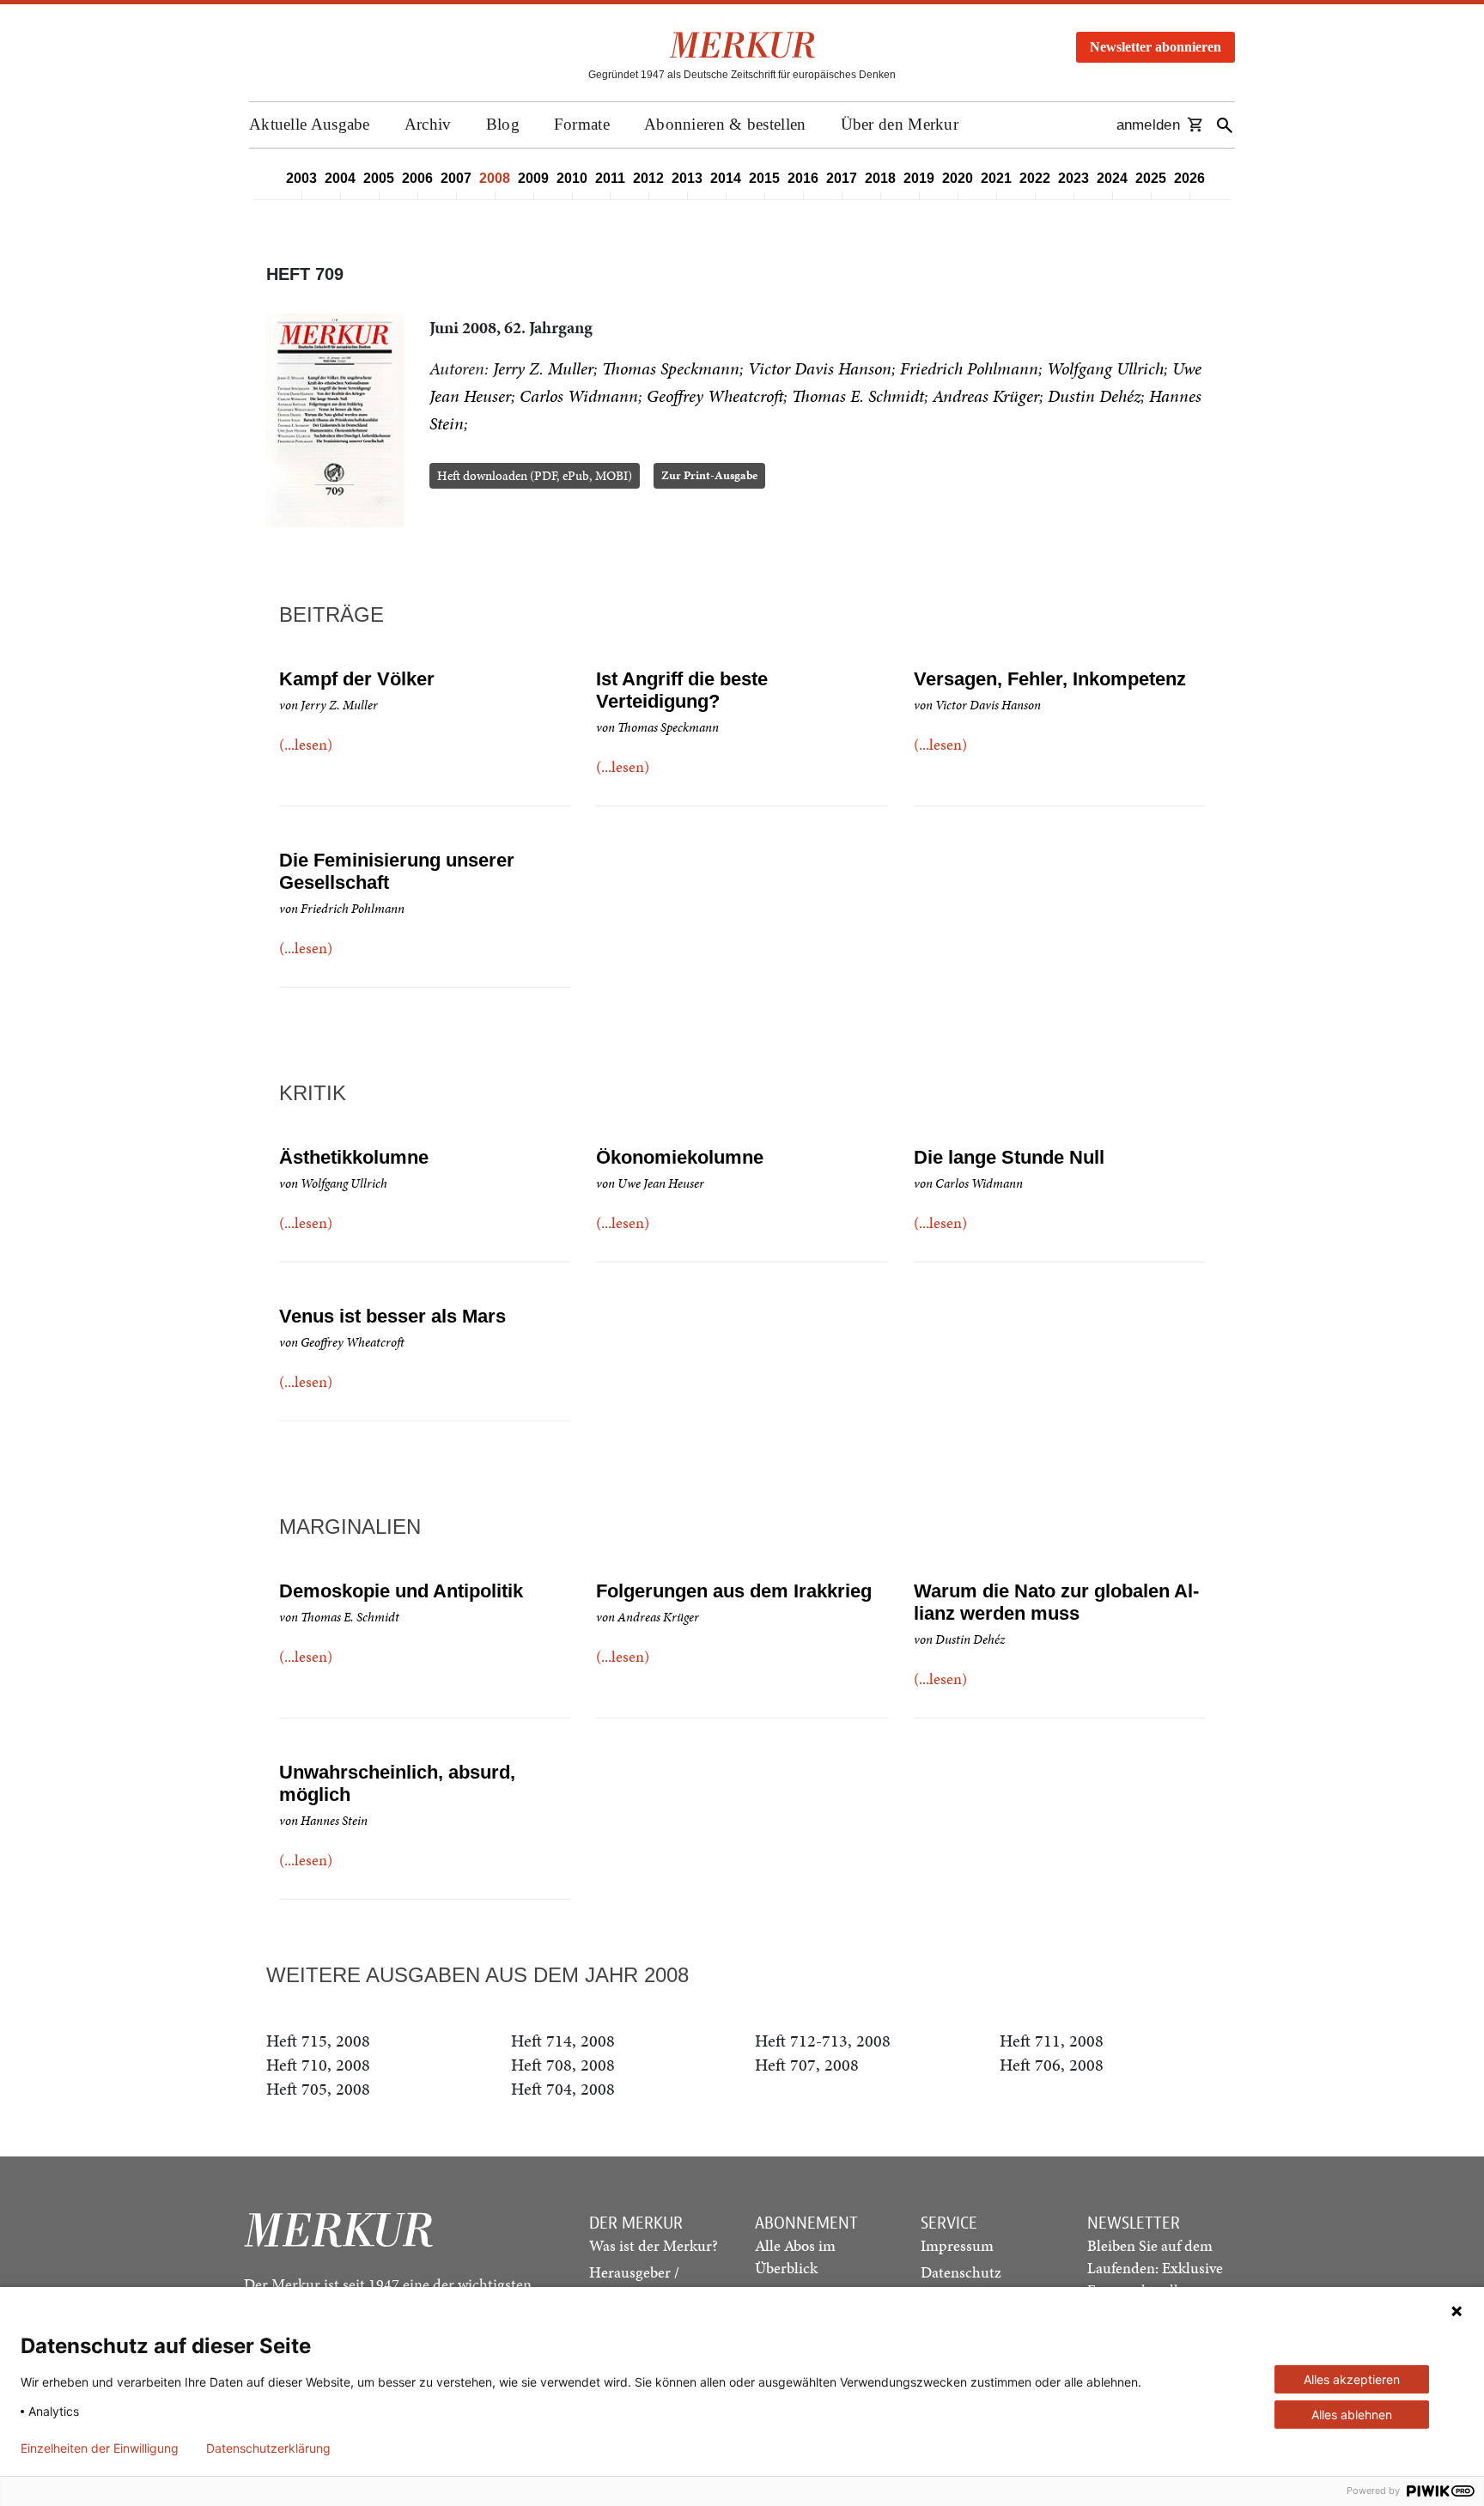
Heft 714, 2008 (563, 2041)
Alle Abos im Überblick (795, 2257)
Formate (582, 124)
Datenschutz (961, 2272)
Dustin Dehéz (1094, 396)
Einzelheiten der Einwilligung (100, 2448)
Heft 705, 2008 (318, 2089)
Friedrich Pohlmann (969, 368)
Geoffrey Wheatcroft (715, 396)
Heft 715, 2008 (318, 2041)
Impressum (957, 2245)
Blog (503, 124)
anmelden (1148, 125)
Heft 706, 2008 (1052, 2065)
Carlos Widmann (579, 396)
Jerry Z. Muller (543, 368)
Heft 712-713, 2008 (823, 2041)
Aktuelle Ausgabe (310, 124)
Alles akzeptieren (1352, 2379)
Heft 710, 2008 (318, 2065)
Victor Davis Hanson (820, 368)
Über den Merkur (900, 124)
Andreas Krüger (986, 396)
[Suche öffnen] (1225, 125)
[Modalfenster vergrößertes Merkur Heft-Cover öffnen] (335, 420)
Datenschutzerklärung (268, 2448)
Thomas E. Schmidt (858, 396)
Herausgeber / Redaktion (634, 2283)
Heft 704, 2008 (563, 2089)
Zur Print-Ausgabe (709, 475)
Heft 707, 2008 (807, 2065)
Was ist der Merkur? (654, 2245)
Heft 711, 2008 (1052, 2041)
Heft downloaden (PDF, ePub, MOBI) (535, 476)
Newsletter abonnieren (1156, 47)
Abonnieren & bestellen (725, 124)
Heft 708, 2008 (563, 2065)
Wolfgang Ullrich (1105, 368)
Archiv (428, 124)
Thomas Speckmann (671, 368)
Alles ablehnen (1352, 2415)
